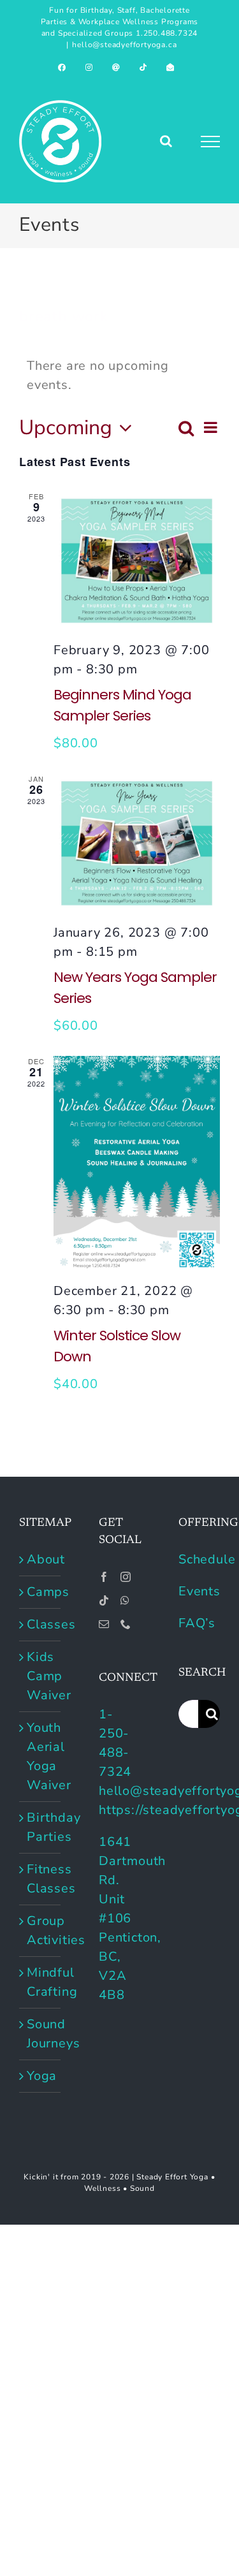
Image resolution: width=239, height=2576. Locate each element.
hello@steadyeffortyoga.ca (124, 45)
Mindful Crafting (40, 1982)
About (40, 1559)
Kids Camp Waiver (40, 1676)
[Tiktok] (104, 1600)
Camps (40, 1592)
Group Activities (40, 1930)
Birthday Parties (40, 1827)
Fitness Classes (40, 1879)
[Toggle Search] (166, 141)
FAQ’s (197, 1623)
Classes (40, 1624)
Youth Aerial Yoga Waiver (40, 1756)
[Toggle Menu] (211, 142)
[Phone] (126, 1624)
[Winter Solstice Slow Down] (137, 1164)
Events (199, 1591)
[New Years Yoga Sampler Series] (137, 843)
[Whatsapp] (125, 1600)
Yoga (40, 2076)
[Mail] (104, 1624)
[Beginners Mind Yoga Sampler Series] (137, 561)
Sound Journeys (40, 2034)
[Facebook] (104, 1577)
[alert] (119, 376)
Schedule (207, 1559)
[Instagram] (126, 1577)
